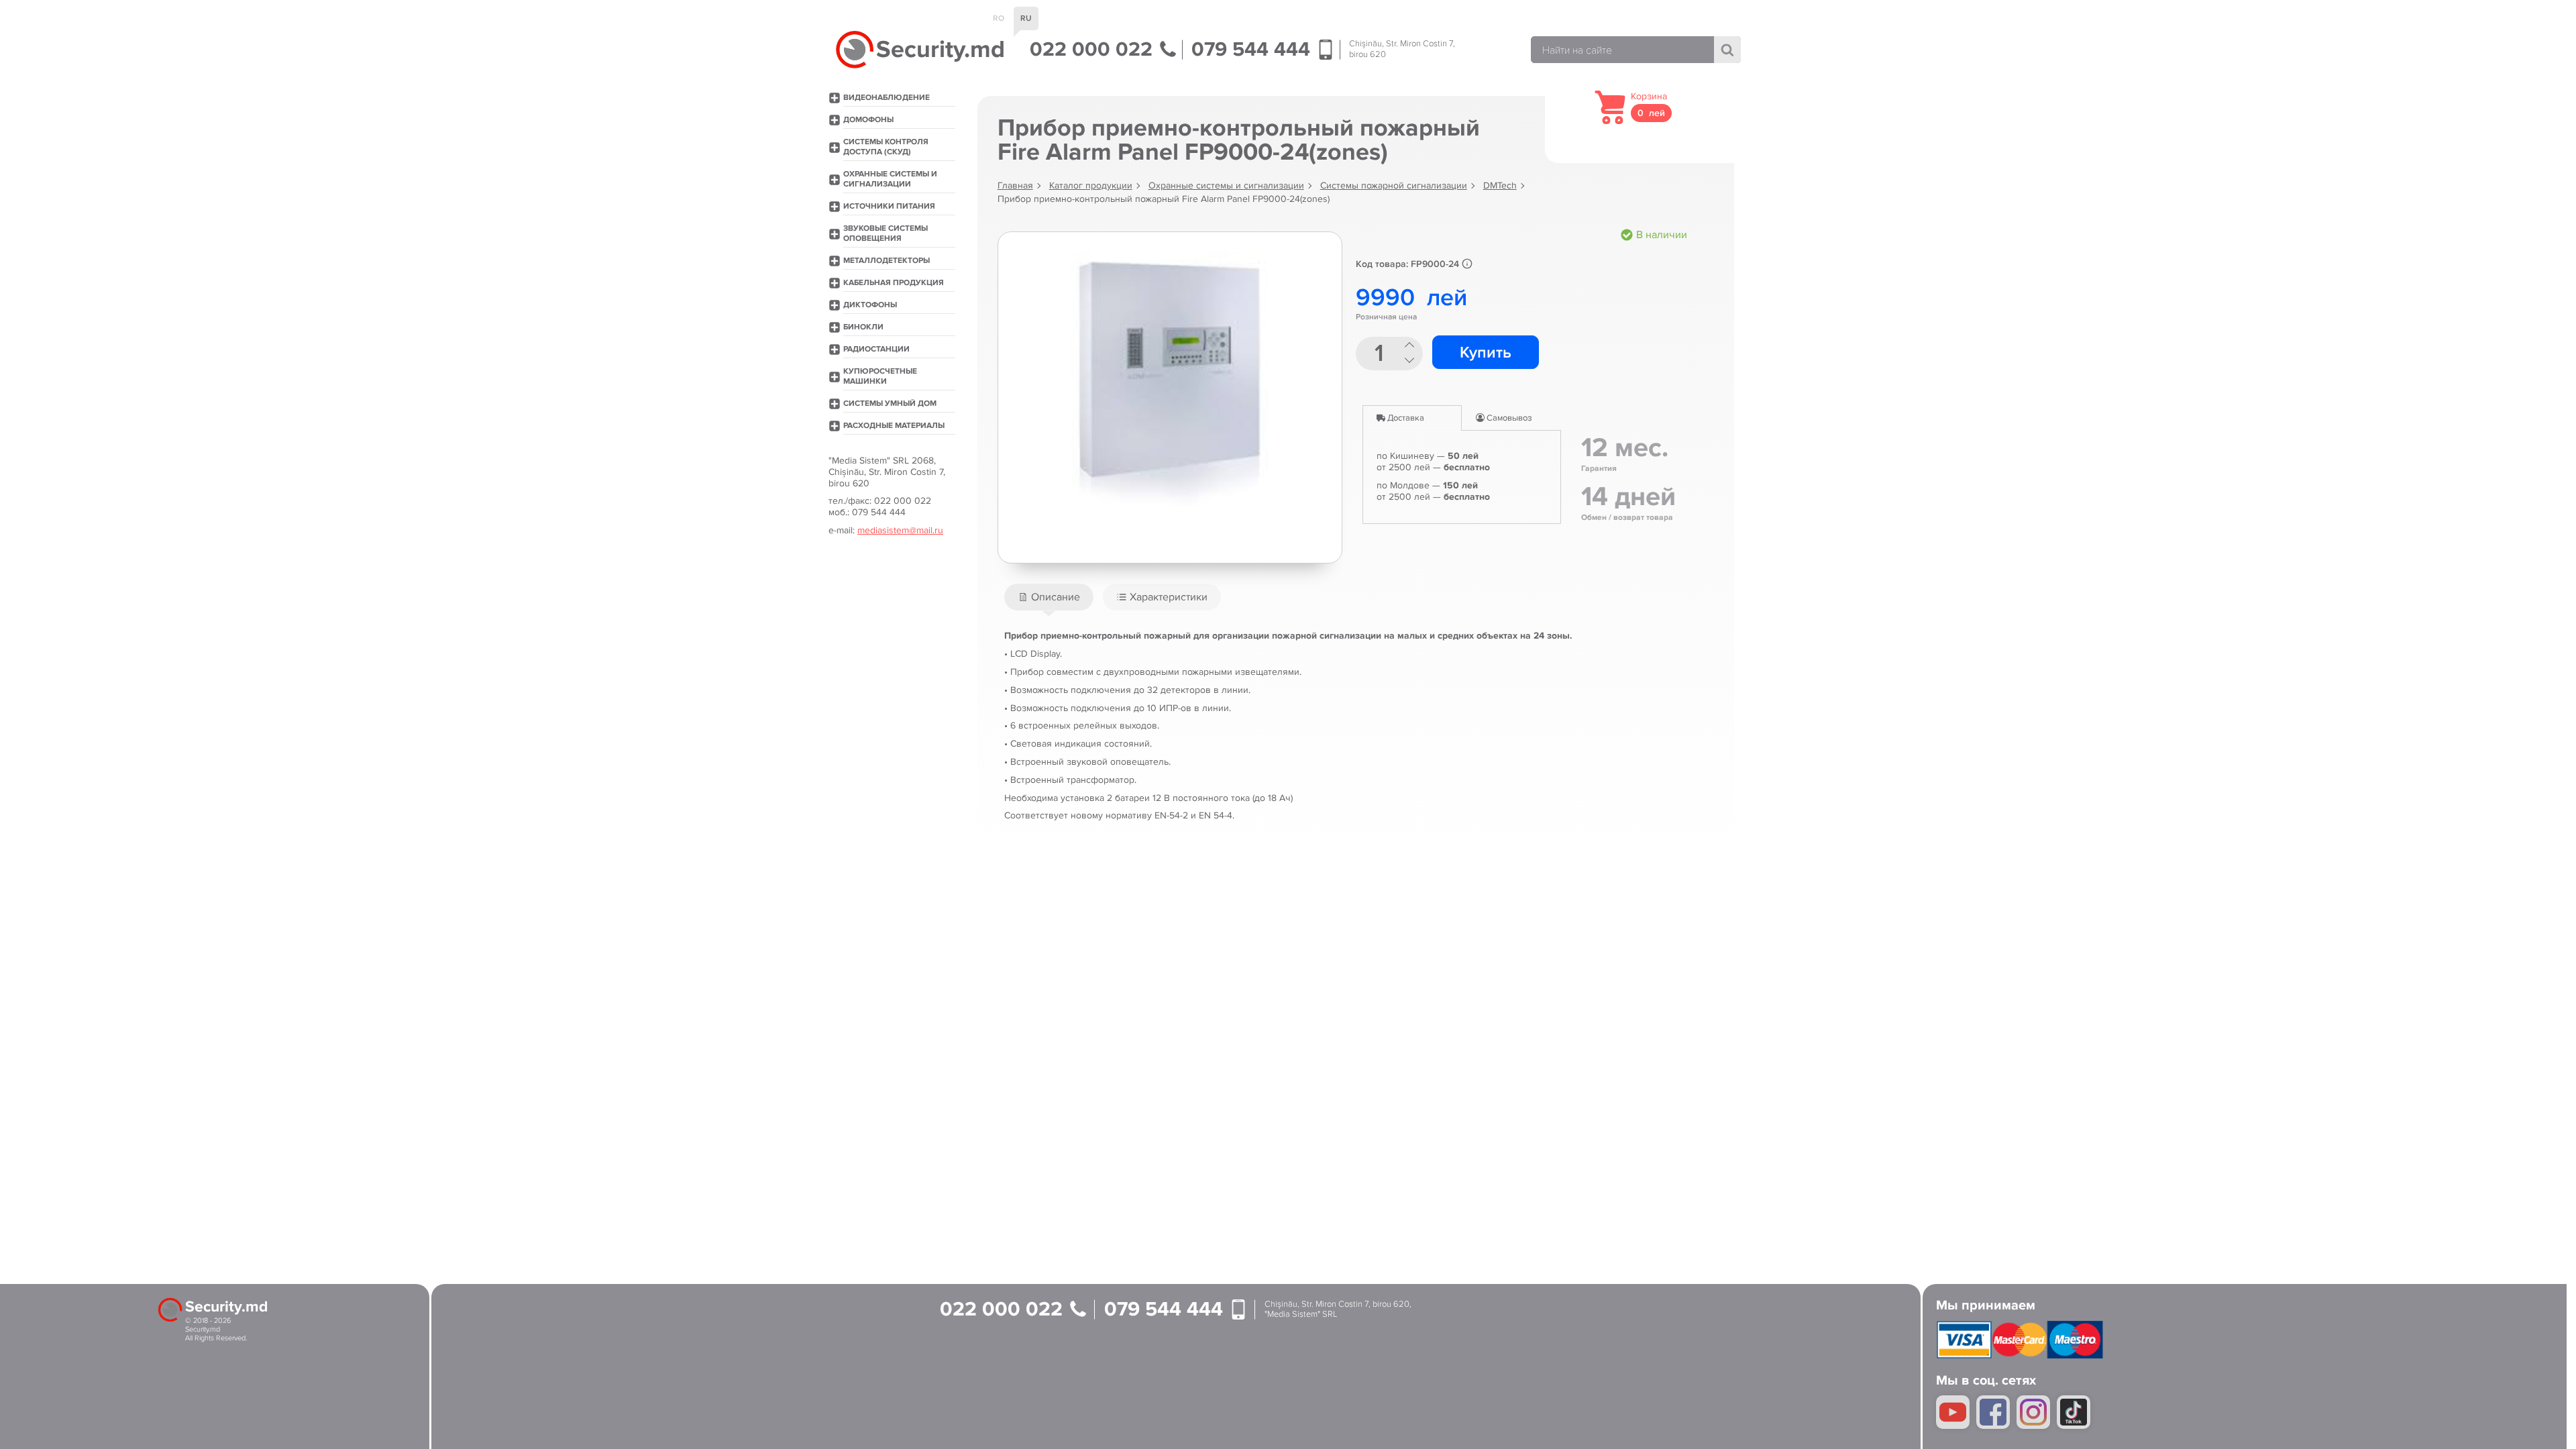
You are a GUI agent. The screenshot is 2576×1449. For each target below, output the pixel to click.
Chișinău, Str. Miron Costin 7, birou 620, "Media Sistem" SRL (1338, 1310)
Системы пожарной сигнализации (1394, 185)
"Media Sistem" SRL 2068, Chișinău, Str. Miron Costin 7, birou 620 (887, 472)
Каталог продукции (1091, 185)
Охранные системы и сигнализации (1226, 185)
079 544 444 (1253, 50)
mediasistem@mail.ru (900, 530)
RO (999, 18)
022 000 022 (1094, 50)
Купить (1486, 353)
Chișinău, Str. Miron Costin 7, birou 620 (1402, 49)
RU (1026, 18)
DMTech (1500, 185)
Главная (1015, 185)
